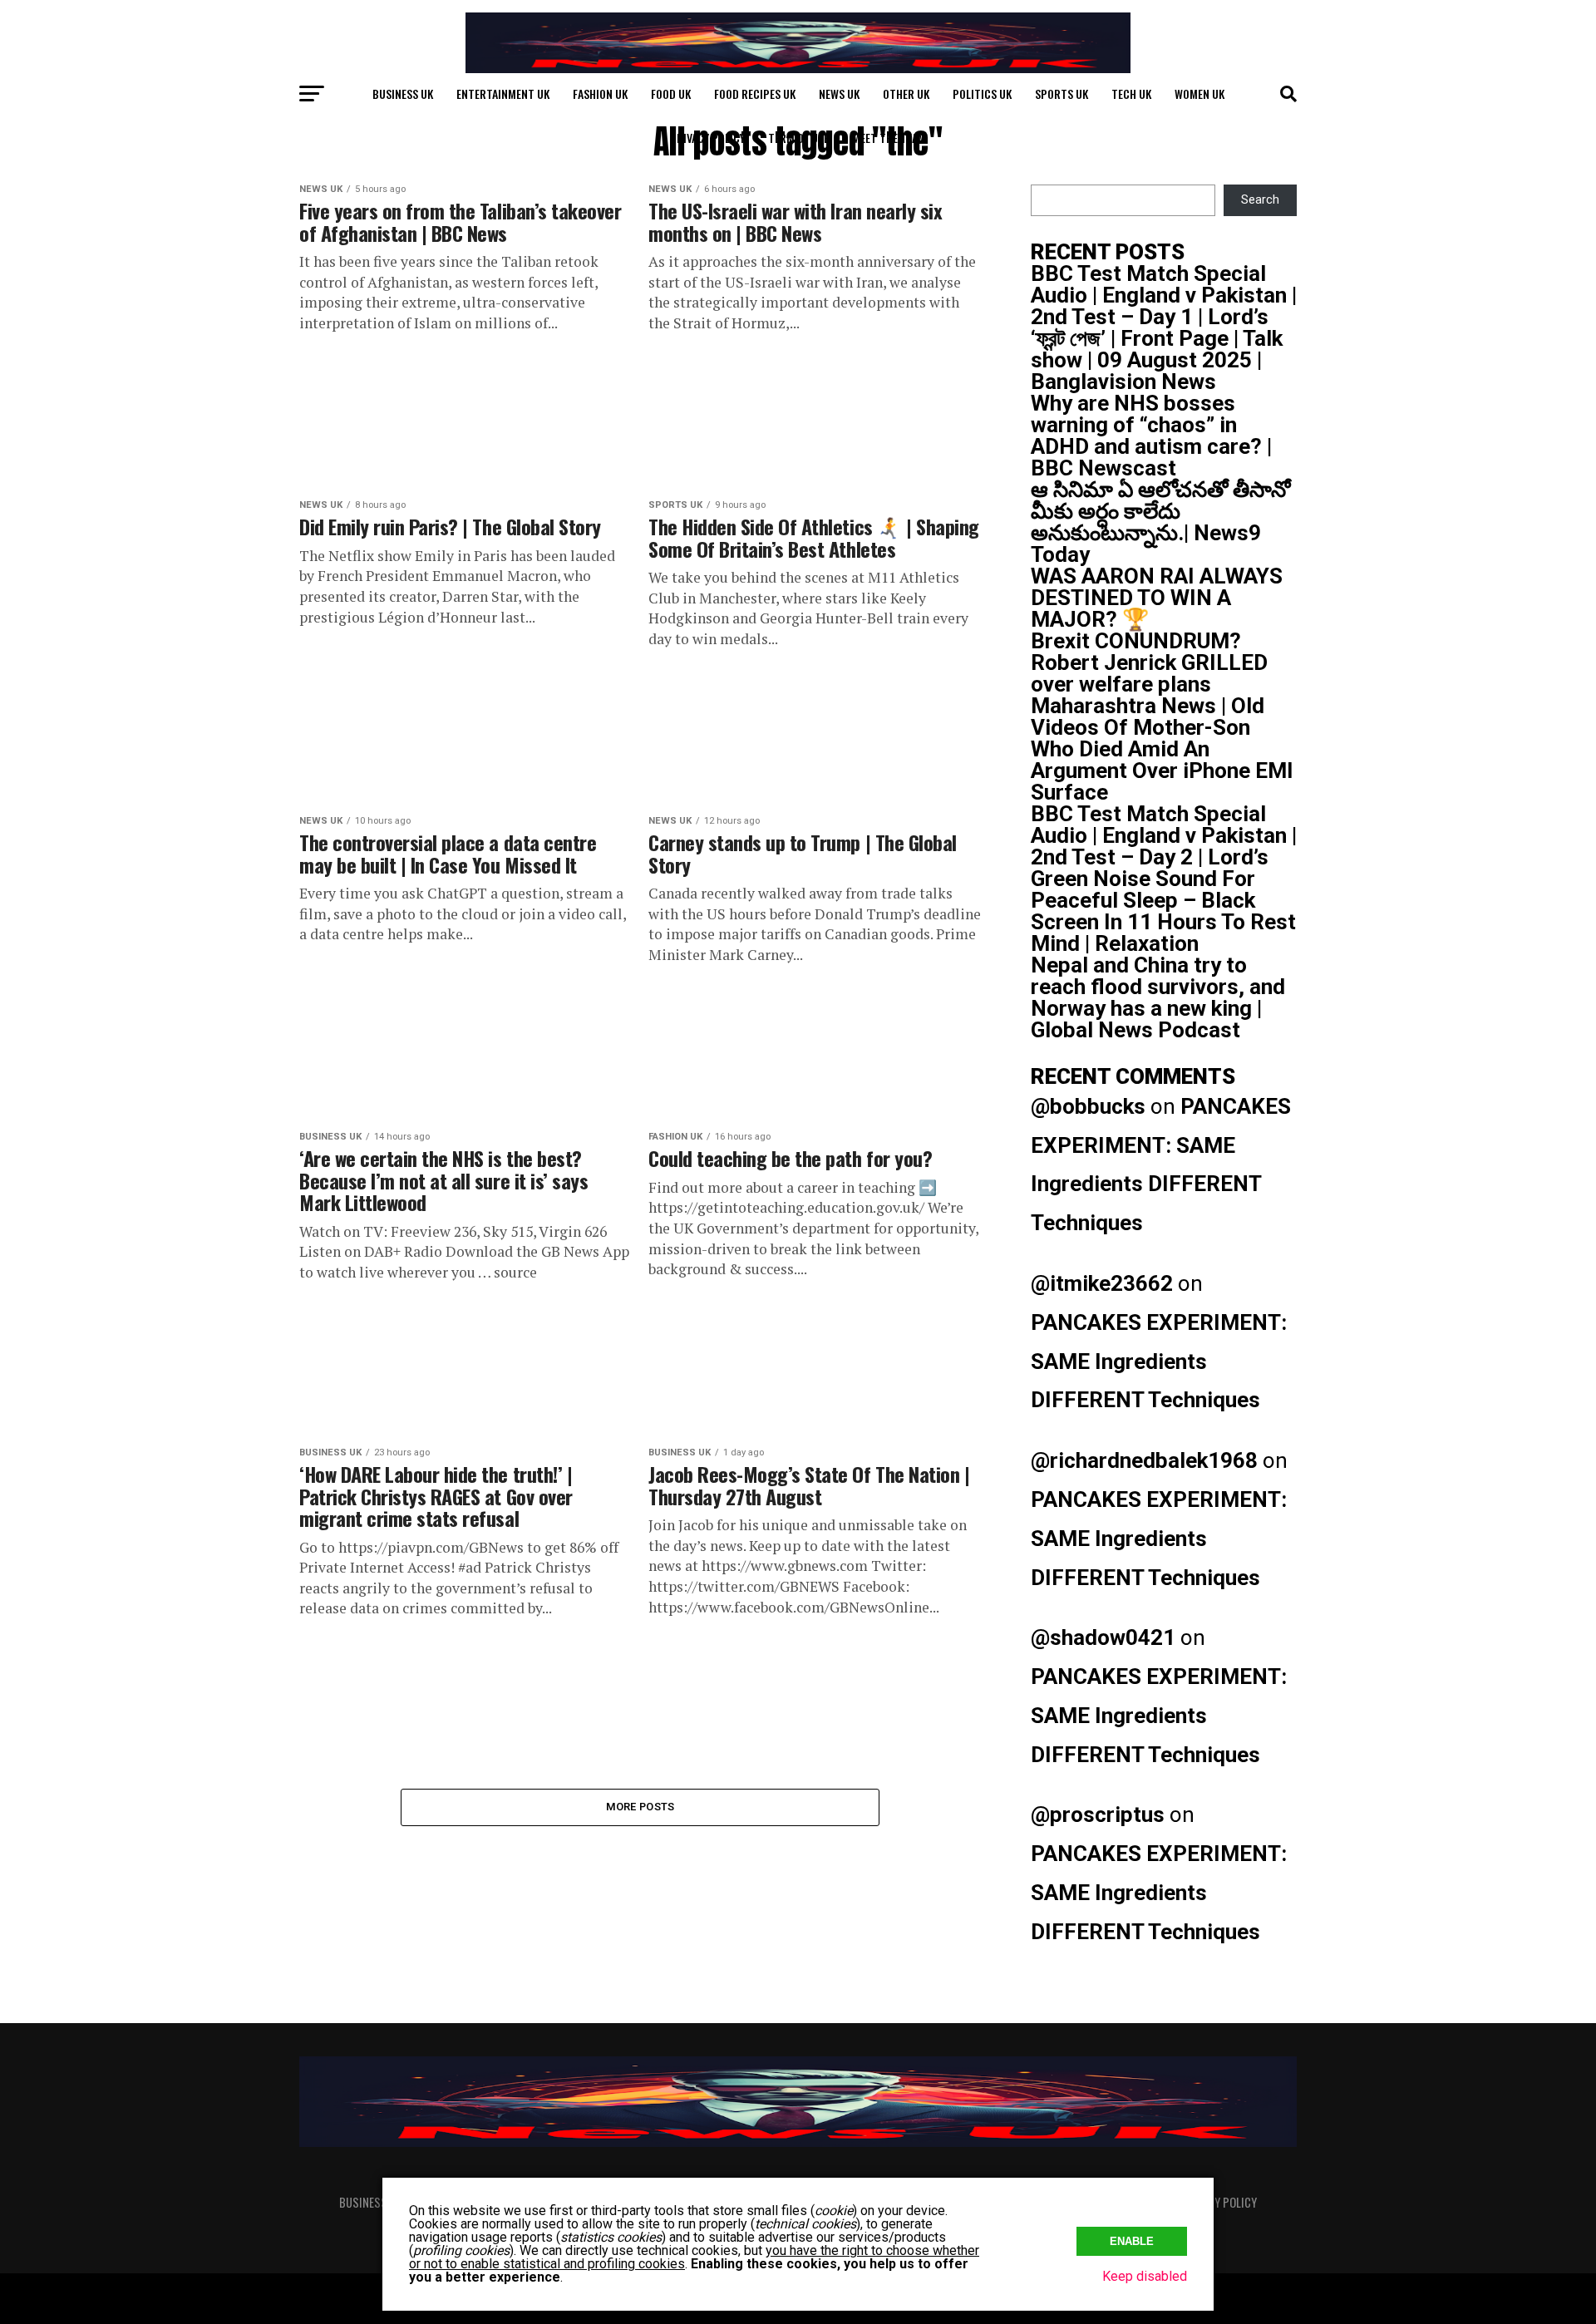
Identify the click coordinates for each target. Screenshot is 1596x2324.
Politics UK (982, 94)
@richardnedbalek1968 (1144, 1460)
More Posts (640, 1807)
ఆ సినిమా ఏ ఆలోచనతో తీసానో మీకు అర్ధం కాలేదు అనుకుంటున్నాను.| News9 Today (1160, 522)
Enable (1132, 2241)
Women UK (1199, 94)
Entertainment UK (503, 94)
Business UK (403, 94)
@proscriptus (1098, 1814)
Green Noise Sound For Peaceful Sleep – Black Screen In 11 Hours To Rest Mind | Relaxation (1163, 911)
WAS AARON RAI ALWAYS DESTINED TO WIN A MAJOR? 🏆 (1157, 598)
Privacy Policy (707, 138)
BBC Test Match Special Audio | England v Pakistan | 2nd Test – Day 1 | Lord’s (1164, 295)
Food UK (671, 94)
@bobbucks (1088, 1106)
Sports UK (1062, 94)
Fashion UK (600, 94)
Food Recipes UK (755, 94)
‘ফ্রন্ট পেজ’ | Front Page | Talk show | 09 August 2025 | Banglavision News (1157, 360)
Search (1260, 200)
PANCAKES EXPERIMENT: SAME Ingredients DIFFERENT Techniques (1159, 1361)
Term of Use (798, 138)
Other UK (906, 94)
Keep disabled (1145, 2276)
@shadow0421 (1103, 1637)
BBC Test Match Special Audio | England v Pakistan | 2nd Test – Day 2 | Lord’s (1164, 835)
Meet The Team (889, 138)
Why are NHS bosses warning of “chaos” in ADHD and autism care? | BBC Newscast (1151, 436)
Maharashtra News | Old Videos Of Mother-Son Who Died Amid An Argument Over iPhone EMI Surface (1162, 749)
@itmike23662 (1102, 1283)
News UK (839, 94)
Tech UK (1131, 94)
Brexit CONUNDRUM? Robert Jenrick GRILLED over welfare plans (1149, 662)
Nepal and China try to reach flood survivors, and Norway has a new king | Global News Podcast (1158, 997)
